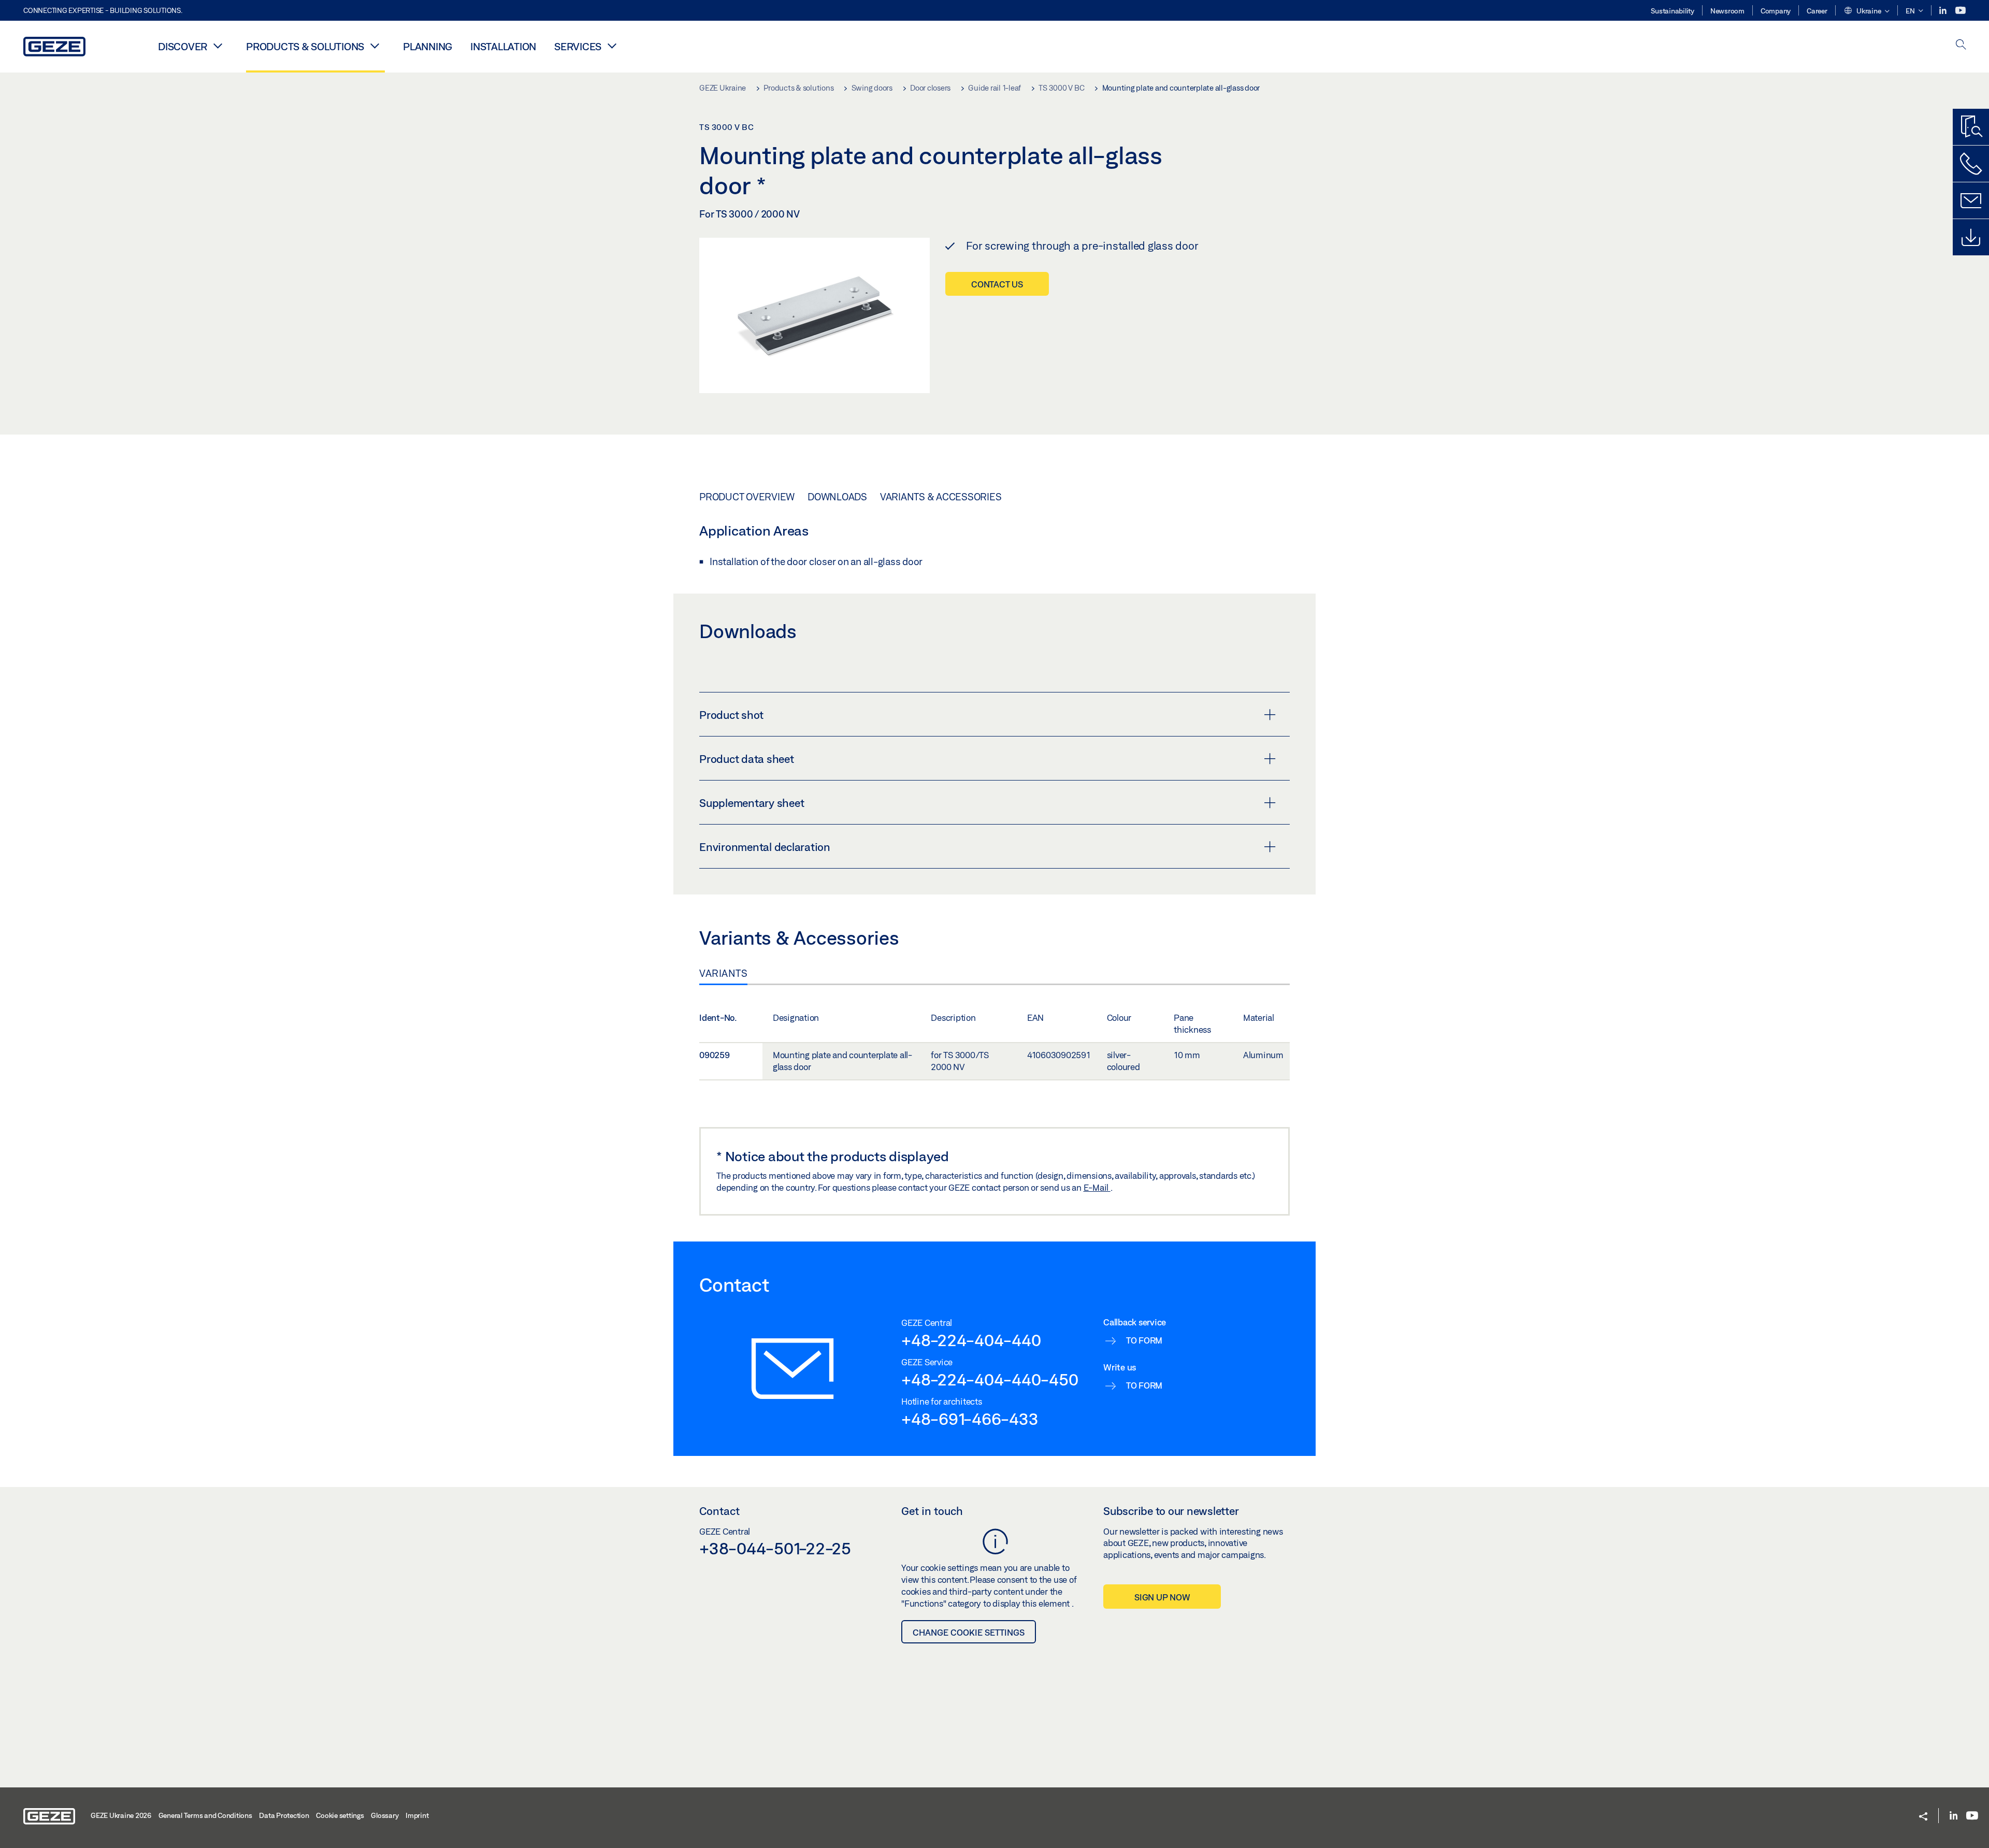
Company (1776, 11)
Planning (428, 46)
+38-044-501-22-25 (775, 1548)
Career (1817, 11)
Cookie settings (340, 1815)
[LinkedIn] (1944, 11)
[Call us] (1971, 164)
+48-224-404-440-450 (990, 1379)
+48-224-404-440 (971, 1340)
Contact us (997, 284)
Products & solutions (305, 46)
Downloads (837, 497)
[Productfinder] (1971, 127)
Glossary (385, 1815)
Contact (719, 1511)
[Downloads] (1971, 237)
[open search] (1961, 45)
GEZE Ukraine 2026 (121, 1815)
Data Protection (284, 1815)
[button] (1867, 11)
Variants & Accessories (941, 497)
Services (578, 46)
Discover (183, 46)
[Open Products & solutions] (374, 46)
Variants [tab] (723, 973)
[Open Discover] (218, 46)
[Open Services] (612, 46)
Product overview (747, 497)
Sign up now (1162, 1597)
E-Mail (1097, 1187)
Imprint (417, 1815)
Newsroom (1727, 11)
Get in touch (932, 1511)
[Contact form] (1971, 200)
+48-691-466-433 (970, 1419)
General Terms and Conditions (205, 1815)
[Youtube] (1961, 11)
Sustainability (1673, 11)
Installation (503, 46)
